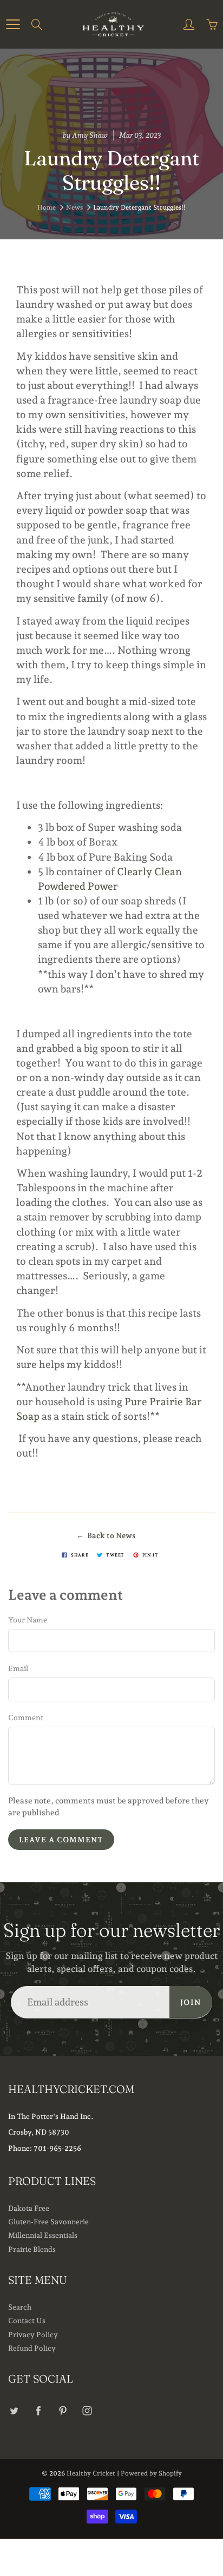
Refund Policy (32, 2348)
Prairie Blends (32, 2249)
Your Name (28, 1620)
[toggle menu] (13, 24)
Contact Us (27, 2320)
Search (20, 2307)
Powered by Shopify (151, 2473)
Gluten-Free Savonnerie (48, 2222)
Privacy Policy (33, 2335)
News (74, 207)
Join (191, 2002)
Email (18, 1668)
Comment (26, 1718)
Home (47, 207)
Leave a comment (61, 1840)
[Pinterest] (63, 2410)
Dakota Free (29, 2208)
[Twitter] (14, 2410)
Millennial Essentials (43, 2235)
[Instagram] (87, 2410)
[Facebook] (38, 2410)
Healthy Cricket (91, 2473)
